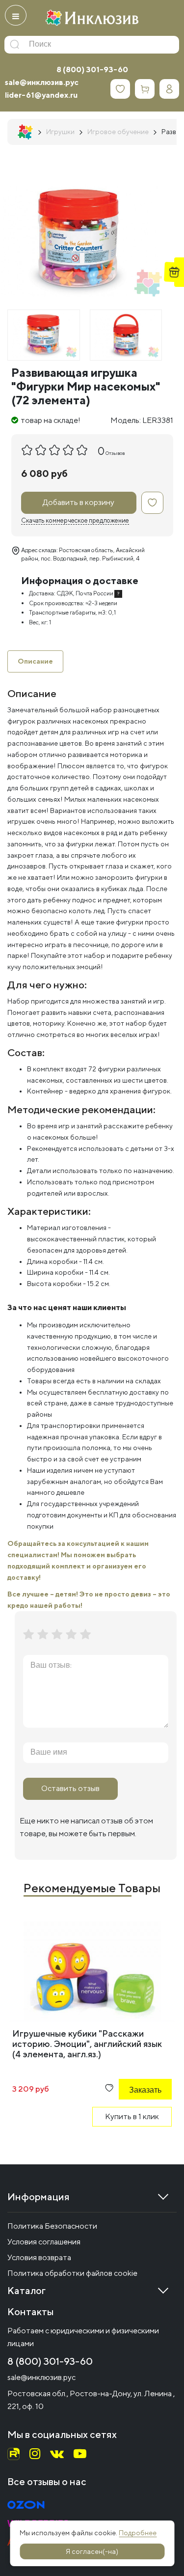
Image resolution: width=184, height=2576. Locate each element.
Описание (35, 661)
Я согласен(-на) (92, 2551)
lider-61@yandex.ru (41, 95)
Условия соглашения (44, 2242)
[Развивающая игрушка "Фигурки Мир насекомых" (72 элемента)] (44, 335)
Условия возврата (39, 2257)
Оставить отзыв (70, 1788)
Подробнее (138, 2533)
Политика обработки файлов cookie (72, 2273)
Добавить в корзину (79, 502)
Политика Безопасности (52, 2226)
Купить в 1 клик (132, 2116)
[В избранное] (152, 503)
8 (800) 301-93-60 (92, 70)
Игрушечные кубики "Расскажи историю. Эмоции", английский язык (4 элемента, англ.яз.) (87, 2044)
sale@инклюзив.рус (42, 82)
